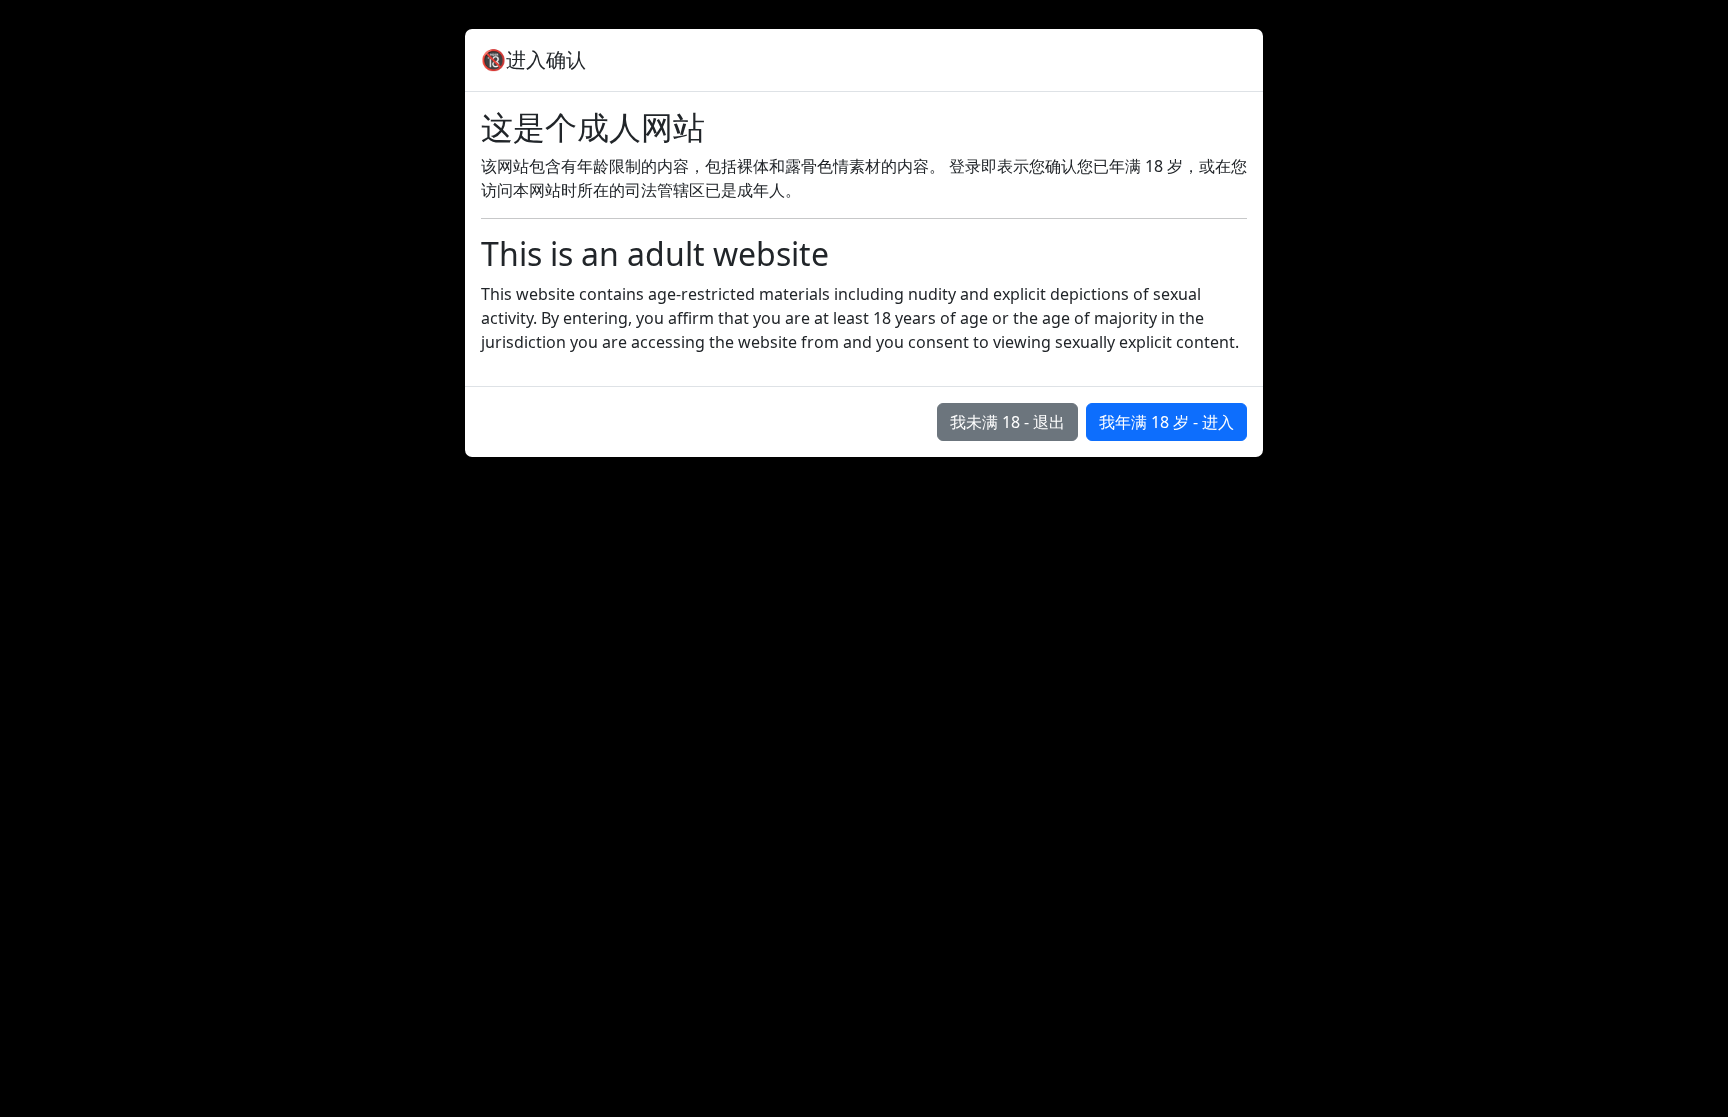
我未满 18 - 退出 (1007, 422)
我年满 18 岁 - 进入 (1166, 422)
